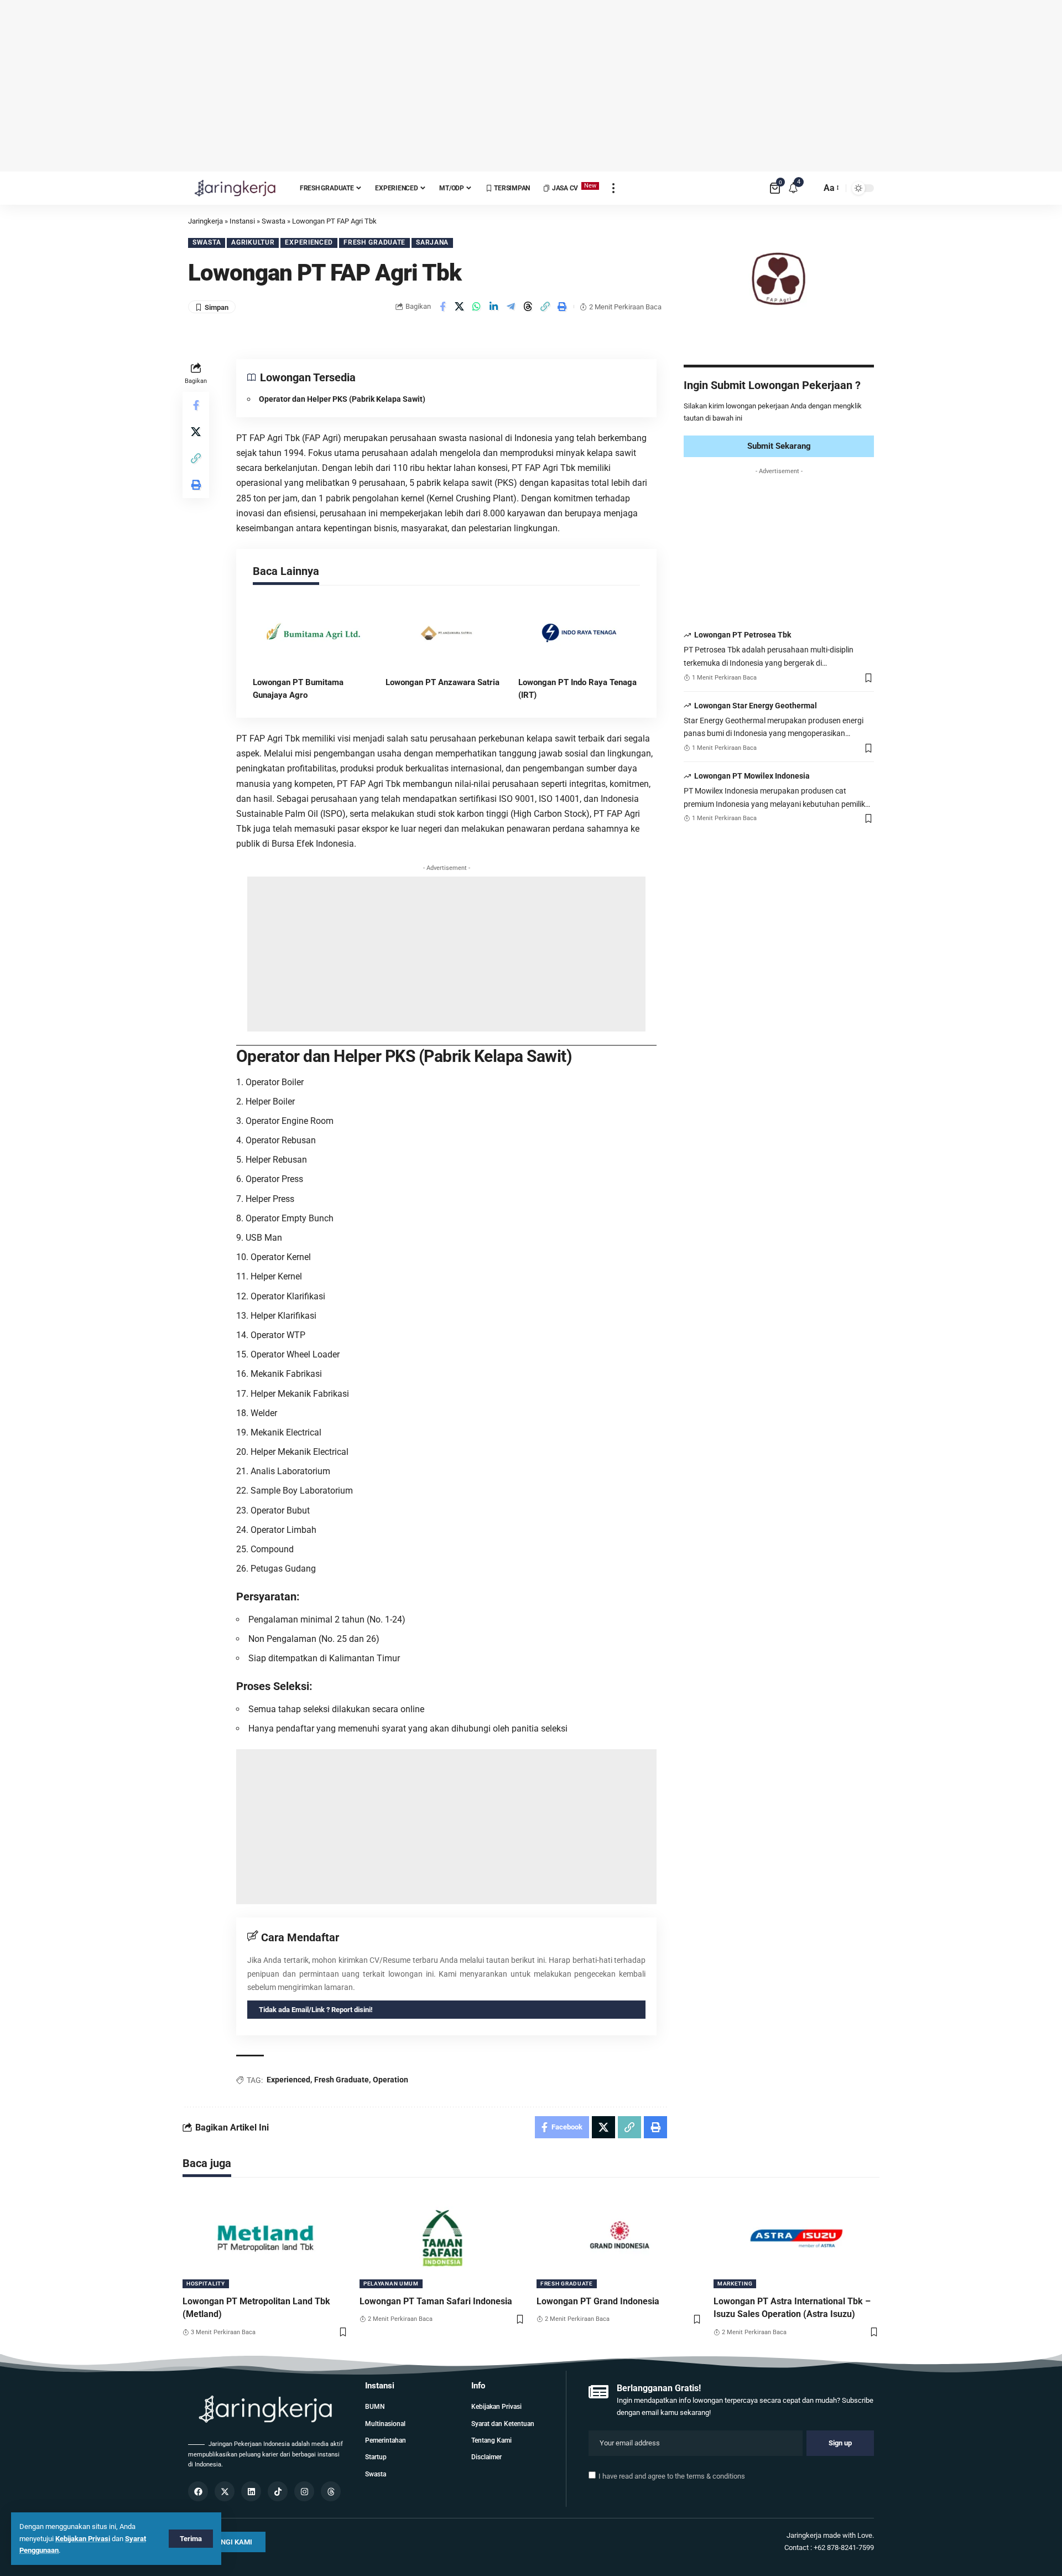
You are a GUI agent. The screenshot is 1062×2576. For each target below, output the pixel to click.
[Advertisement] (531, 86)
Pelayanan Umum (391, 2284)
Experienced (309, 242)
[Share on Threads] (528, 307)
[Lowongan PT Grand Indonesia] (619, 2238)
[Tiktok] (278, 2491)
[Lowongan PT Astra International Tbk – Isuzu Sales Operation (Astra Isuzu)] (796, 2238)
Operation (391, 2080)
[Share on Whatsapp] (477, 307)
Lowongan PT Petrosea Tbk (743, 635)
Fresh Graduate (374, 242)
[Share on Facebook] (442, 307)
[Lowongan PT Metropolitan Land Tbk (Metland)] (265, 2238)
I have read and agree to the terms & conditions (672, 2476)
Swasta (207, 242)
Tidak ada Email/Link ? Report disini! (316, 2010)
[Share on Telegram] (511, 307)
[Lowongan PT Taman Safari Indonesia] (442, 2238)
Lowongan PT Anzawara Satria (442, 682)
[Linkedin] (251, 2491)
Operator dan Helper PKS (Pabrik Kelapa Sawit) (342, 399)
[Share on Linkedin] (494, 307)
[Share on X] (460, 307)
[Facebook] (198, 2491)
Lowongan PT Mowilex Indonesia (752, 776)
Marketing (735, 2284)
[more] (613, 188)
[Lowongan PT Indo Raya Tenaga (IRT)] (579, 633)
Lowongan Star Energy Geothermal (756, 706)
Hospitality (206, 2284)
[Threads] (331, 2491)
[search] (810, 188)
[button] (545, 307)
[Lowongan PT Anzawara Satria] (446, 633)
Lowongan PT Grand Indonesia (598, 2301)
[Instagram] (304, 2491)
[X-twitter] (225, 2491)
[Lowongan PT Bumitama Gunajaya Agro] (314, 633)
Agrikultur (253, 242)
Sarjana (432, 242)
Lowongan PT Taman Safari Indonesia (436, 2301)
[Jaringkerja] (235, 188)
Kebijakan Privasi (83, 2539)
